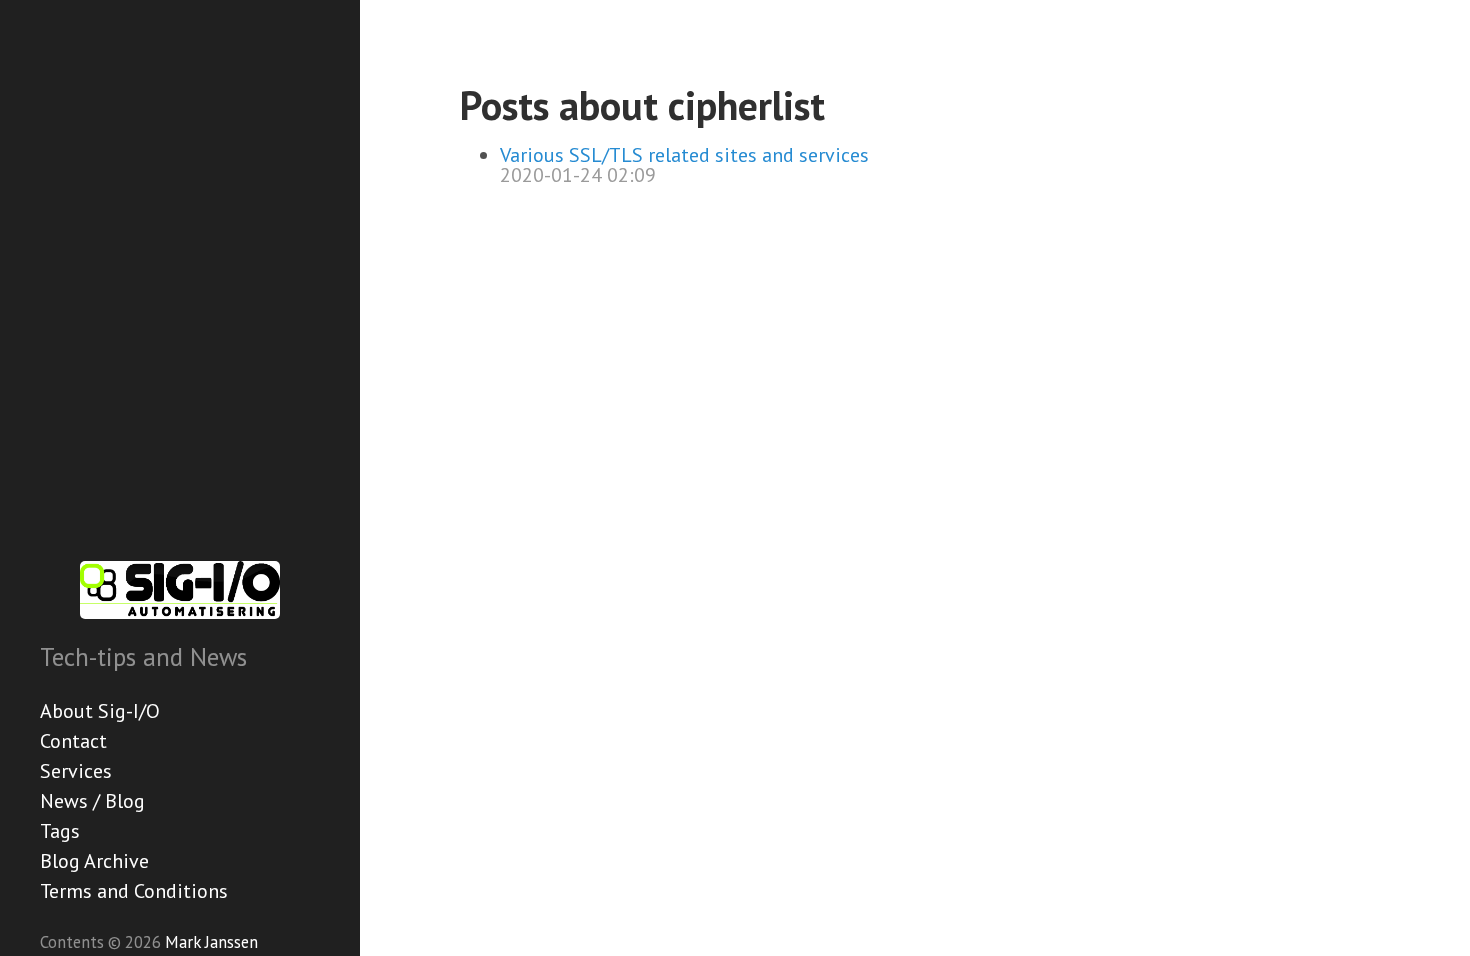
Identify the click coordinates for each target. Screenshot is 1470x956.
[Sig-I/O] (180, 590)
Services (76, 771)
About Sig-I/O (100, 711)
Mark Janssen (211, 942)
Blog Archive (94, 861)
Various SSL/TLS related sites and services (684, 155)
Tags (60, 831)
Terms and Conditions (134, 891)
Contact (73, 741)
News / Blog (92, 801)
